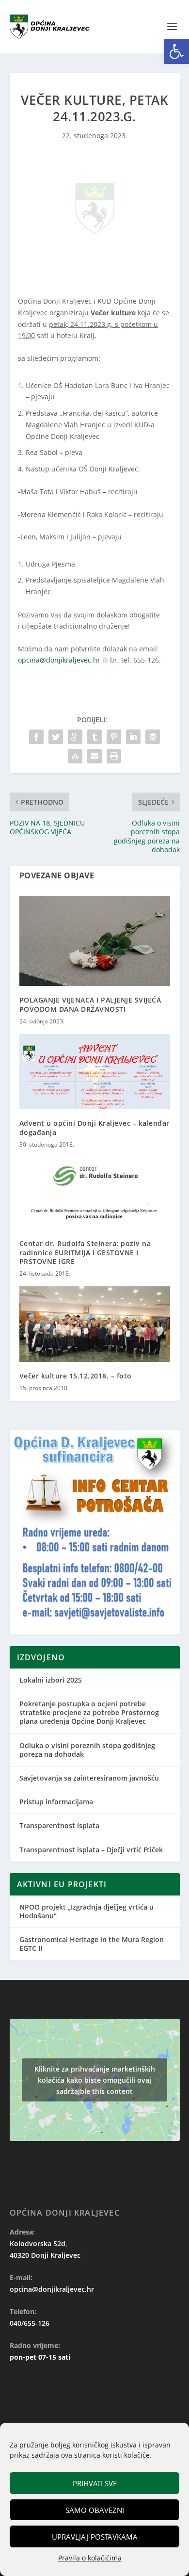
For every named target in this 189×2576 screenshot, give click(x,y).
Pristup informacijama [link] (56, 1802)
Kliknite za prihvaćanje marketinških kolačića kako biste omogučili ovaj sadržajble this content (95, 2080)
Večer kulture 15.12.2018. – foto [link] (76, 1376)
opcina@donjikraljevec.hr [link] (59, 660)
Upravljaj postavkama (95, 2537)
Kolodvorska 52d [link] (38, 2244)
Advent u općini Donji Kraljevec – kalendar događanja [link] (94, 1127)
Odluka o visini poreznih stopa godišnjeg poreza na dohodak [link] (87, 1750)
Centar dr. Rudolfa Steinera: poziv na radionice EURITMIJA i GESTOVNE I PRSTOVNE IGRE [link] (85, 1252)
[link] (176, 51)
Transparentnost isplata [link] (59, 1825)
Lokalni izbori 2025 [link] (51, 1680)
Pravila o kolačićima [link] (90, 2558)
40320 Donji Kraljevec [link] (45, 2255)
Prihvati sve (95, 2483)
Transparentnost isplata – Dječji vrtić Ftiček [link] (91, 1850)
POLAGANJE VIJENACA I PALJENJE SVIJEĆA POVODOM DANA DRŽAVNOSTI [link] (90, 1004)
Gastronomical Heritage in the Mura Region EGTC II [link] (92, 1944)
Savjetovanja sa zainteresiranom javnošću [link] (89, 1778)
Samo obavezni (95, 2510)
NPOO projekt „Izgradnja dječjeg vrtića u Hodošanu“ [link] (87, 1911)
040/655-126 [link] (30, 2323)
